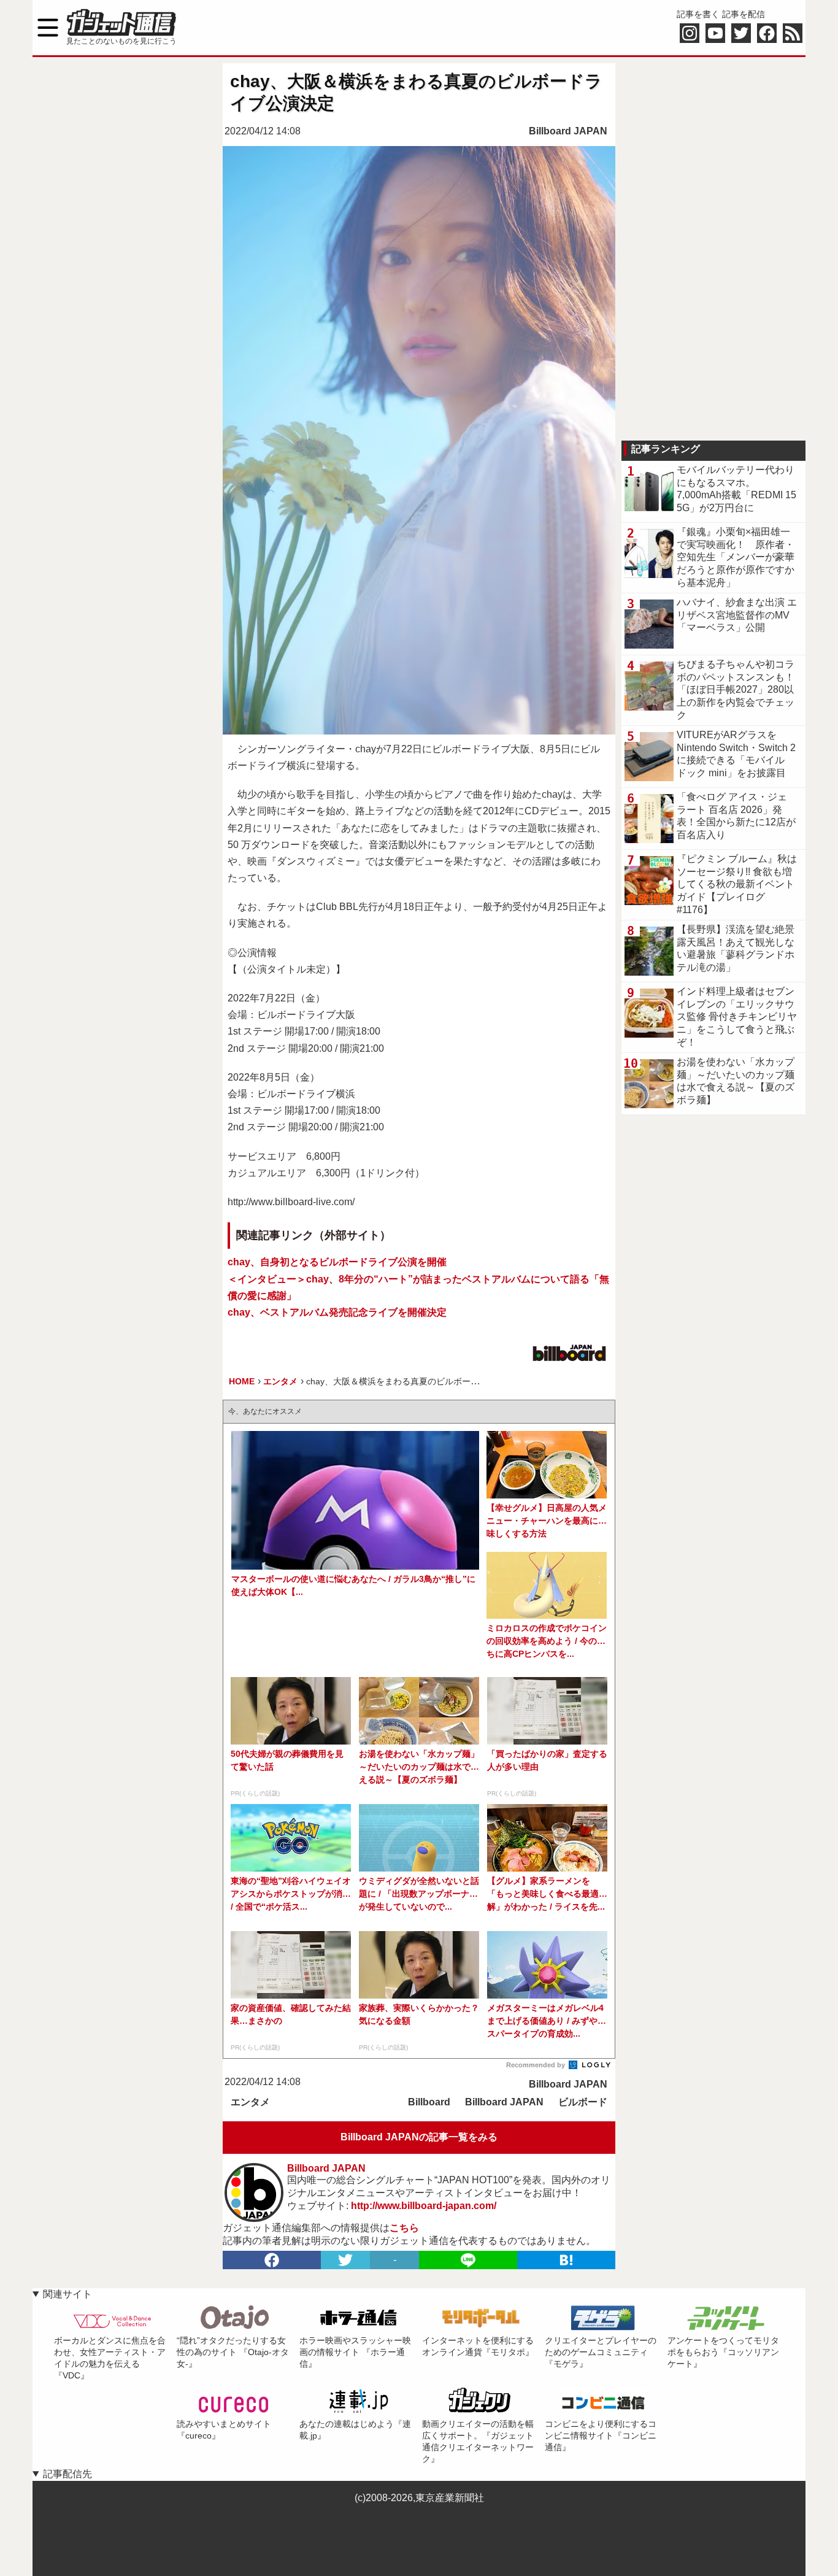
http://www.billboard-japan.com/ (424, 2206)
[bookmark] (566, 2260)
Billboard (429, 2102)
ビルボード (583, 2102)
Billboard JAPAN (568, 131)
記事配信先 (67, 2474)
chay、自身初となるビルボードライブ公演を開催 (337, 1262)
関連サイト (67, 2294)
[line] (468, 2260)
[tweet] (345, 2260)
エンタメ (250, 2102)
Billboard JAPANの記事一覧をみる (419, 2137)
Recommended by (536, 2065)
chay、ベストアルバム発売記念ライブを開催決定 (337, 1312)
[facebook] (272, 2260)
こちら (404, 2228)
